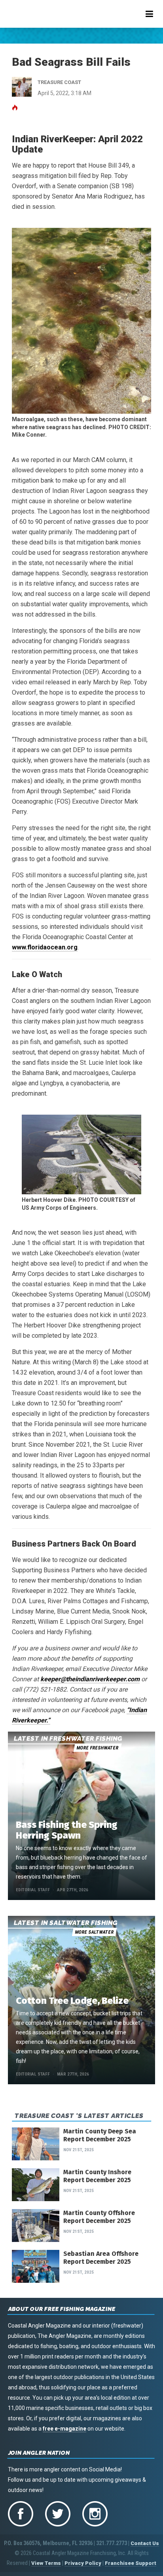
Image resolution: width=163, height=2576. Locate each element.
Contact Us (145, 2543)
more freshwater (97, 1748)
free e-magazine (64, 2429)
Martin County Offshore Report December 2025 (99, 2217)
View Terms (46, 2563)
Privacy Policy (83, 2563)
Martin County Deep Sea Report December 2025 (100, 2135)
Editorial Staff (33, 1890)
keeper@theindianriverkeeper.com (90, 1679)
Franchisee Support (131, 2563)
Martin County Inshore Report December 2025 (97, 2176)
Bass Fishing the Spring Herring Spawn (67, 1830)
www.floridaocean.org (45, 947)
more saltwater (94, 1932)
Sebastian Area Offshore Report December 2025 (101, 2258)
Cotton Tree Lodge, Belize (72, 2001)
